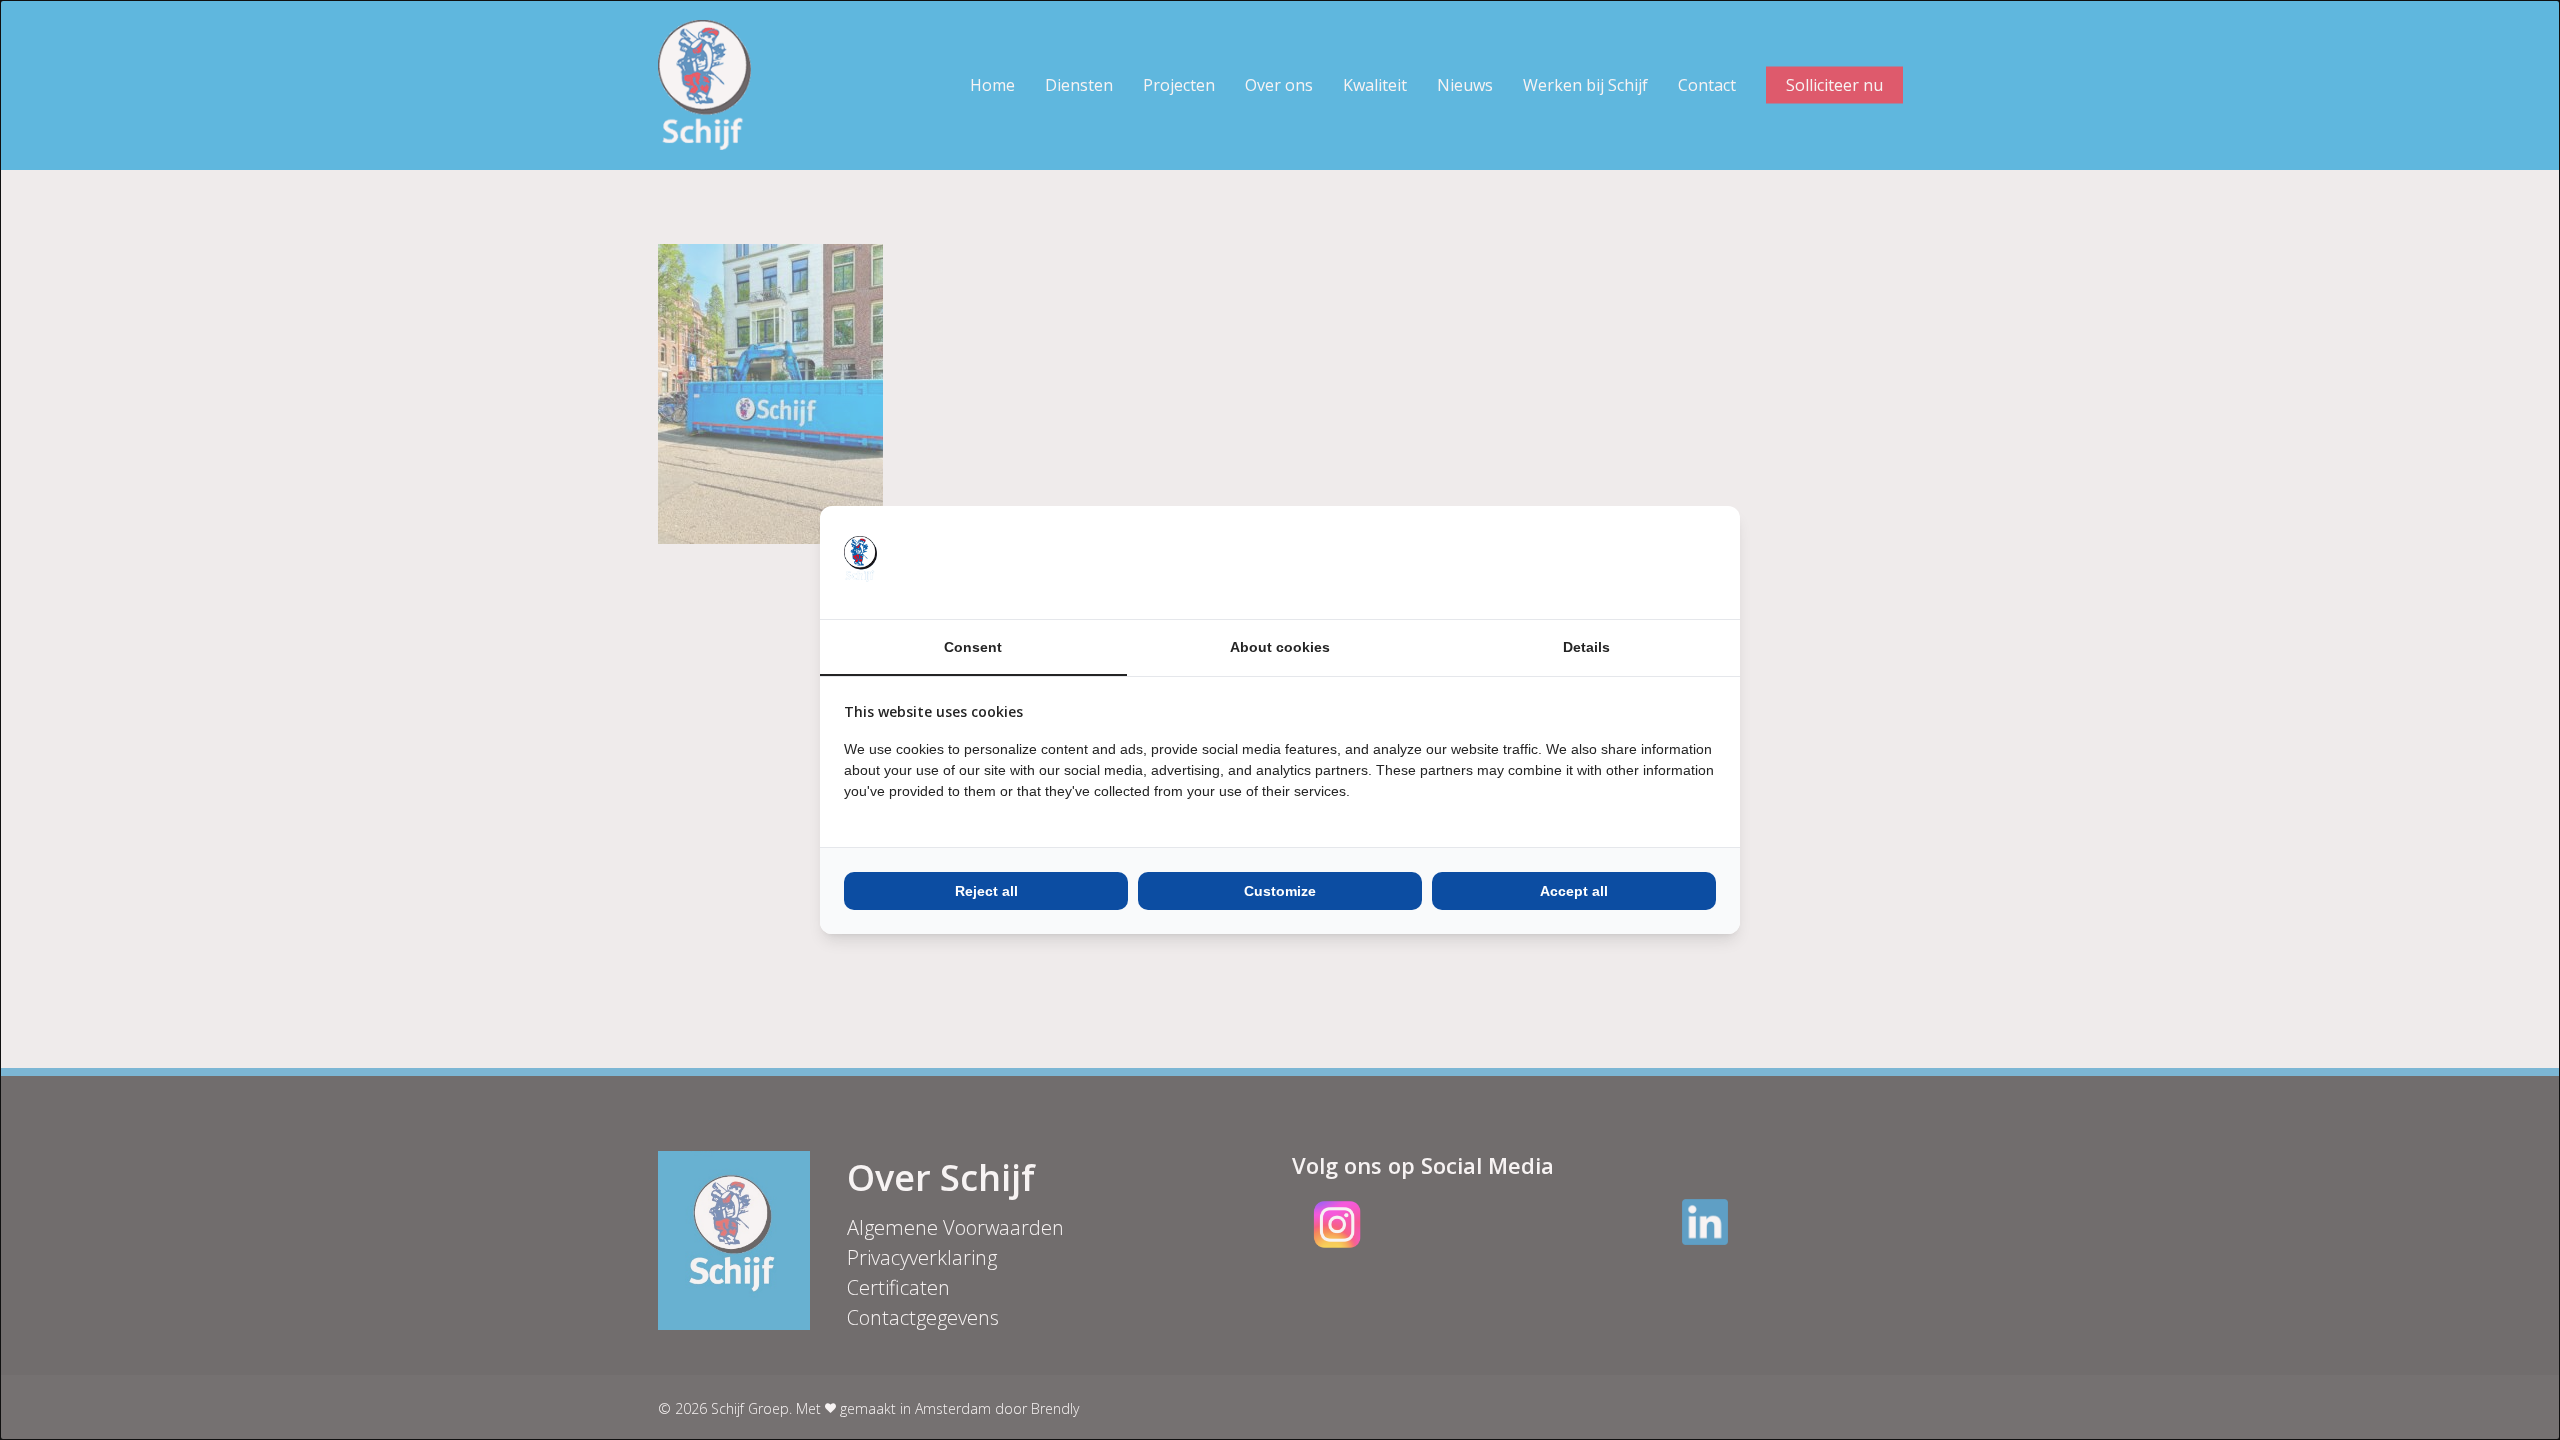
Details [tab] (1586, 647)
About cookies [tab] (1280, 647)
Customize (1280, 891)
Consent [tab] (973, 647)
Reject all (986, 891)
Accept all (1574, 891)
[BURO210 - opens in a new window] (1641, 562)
